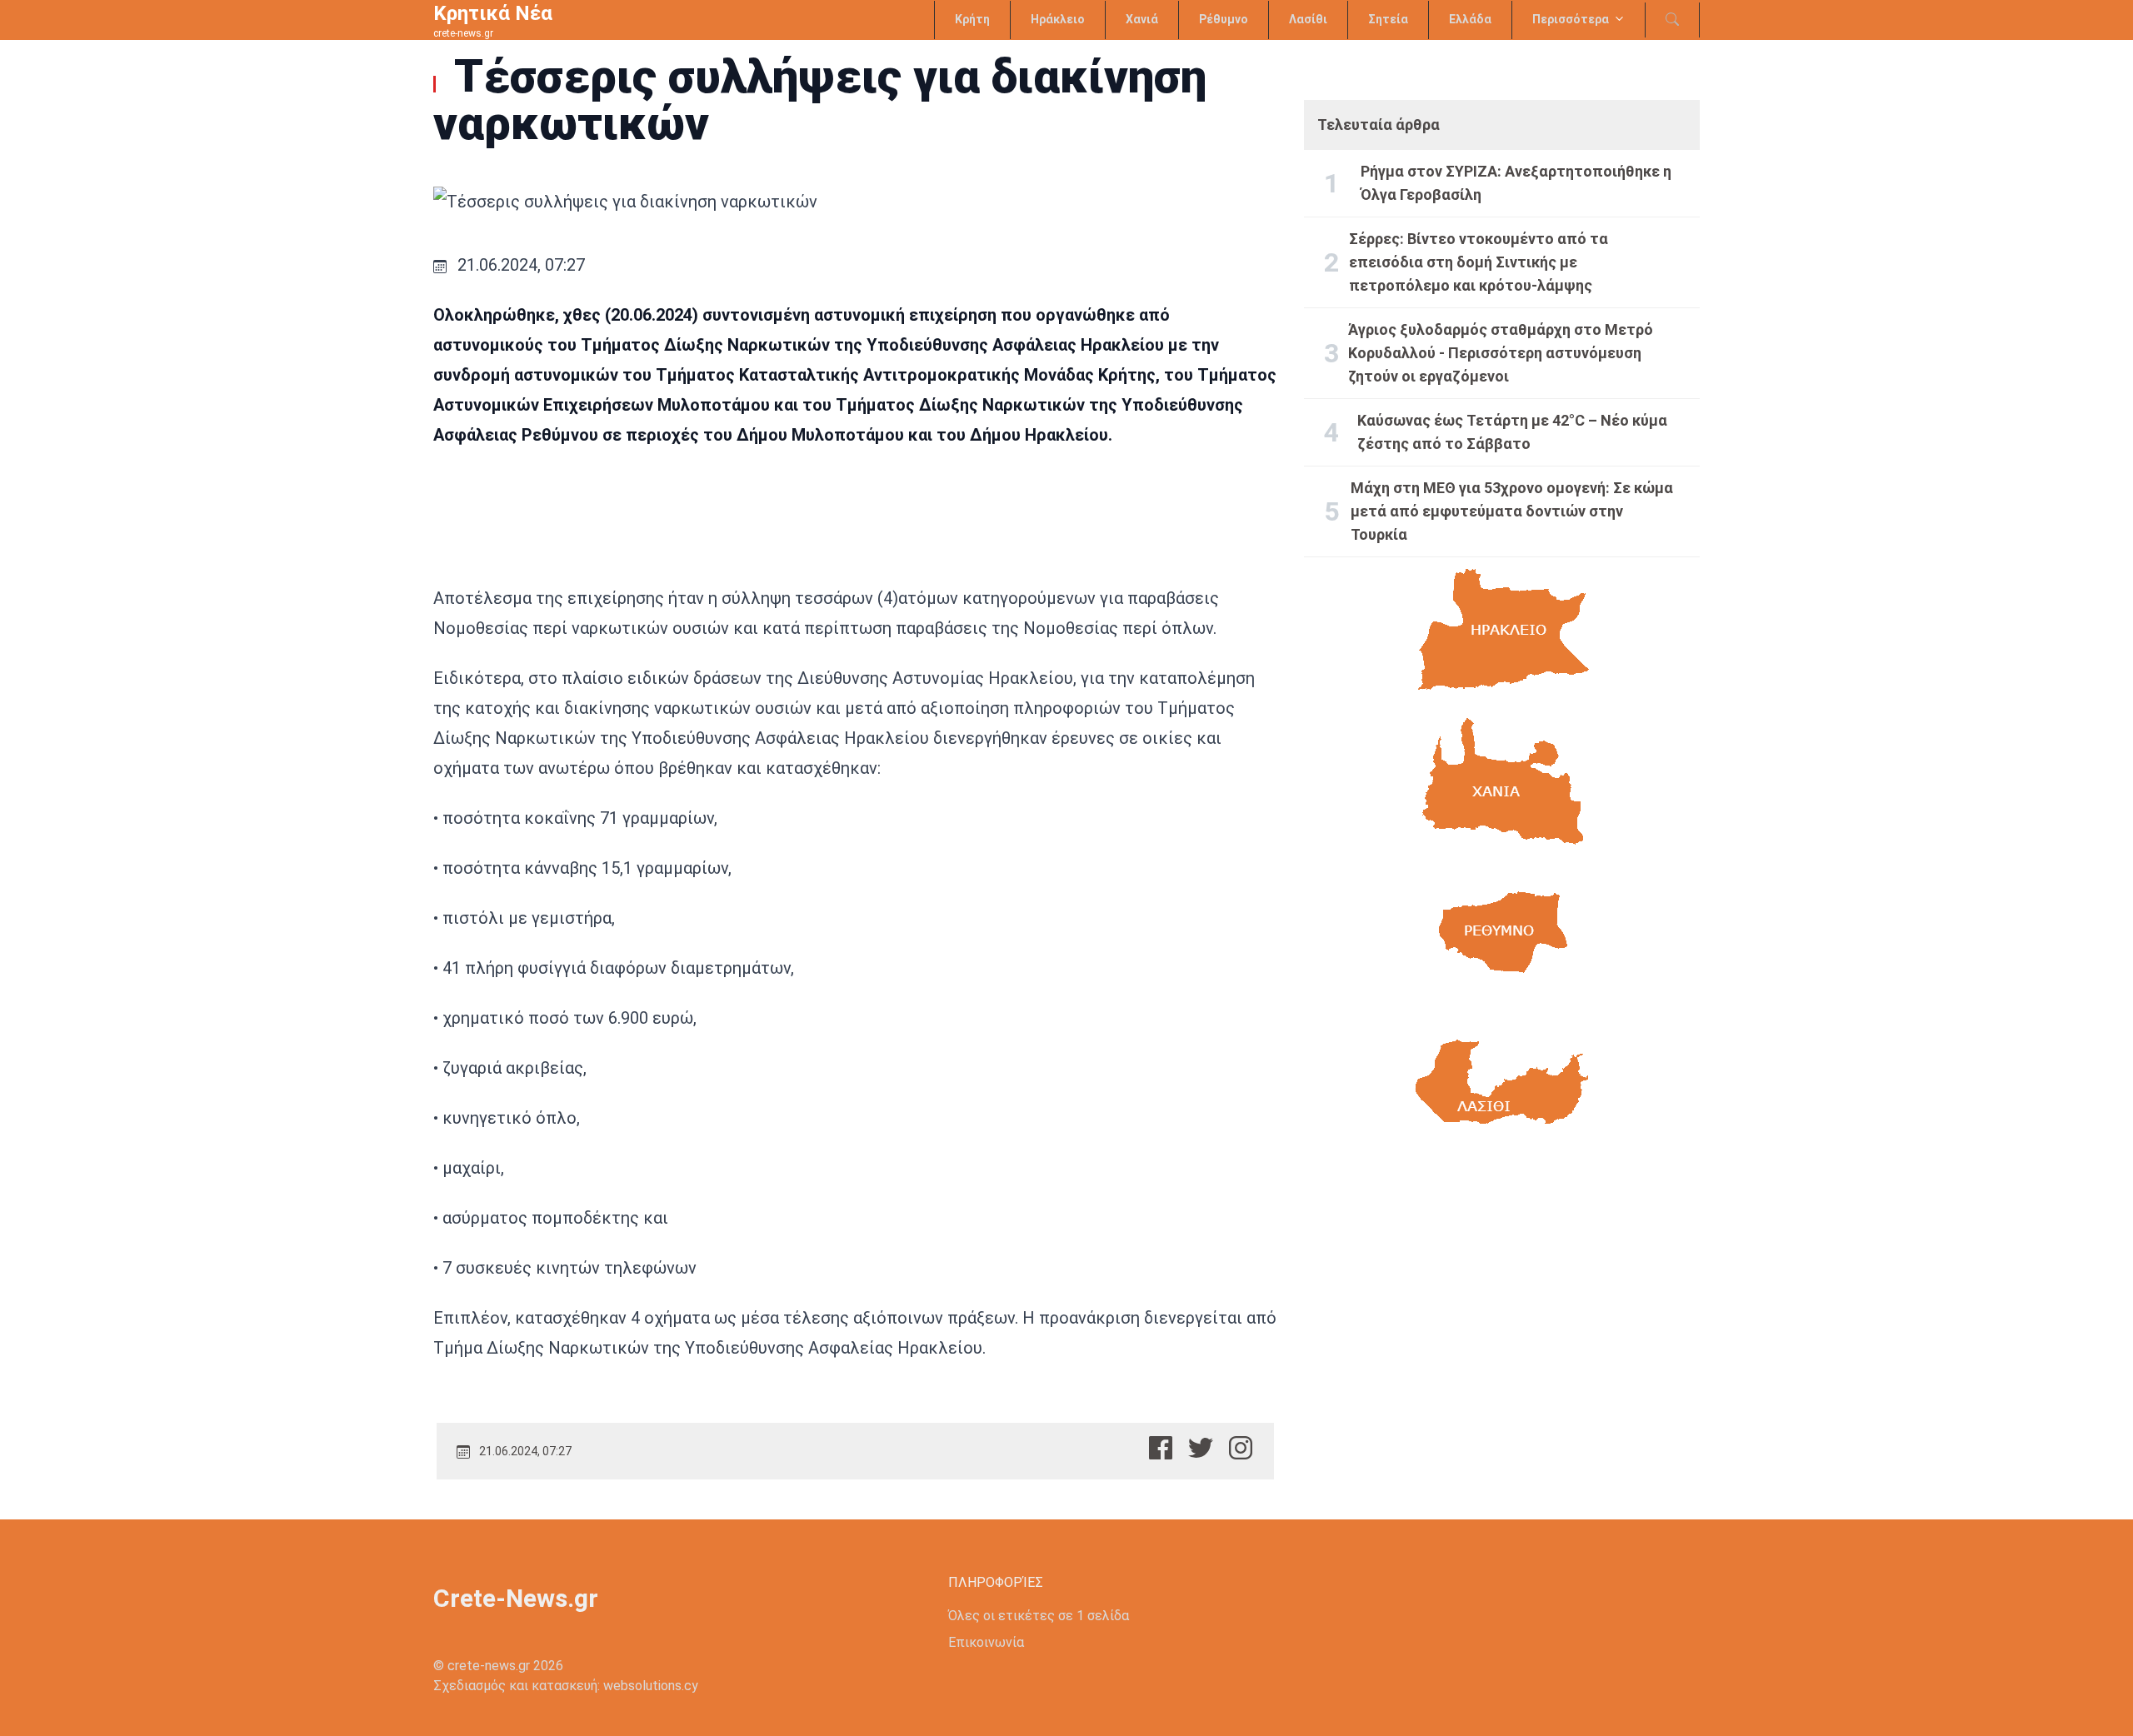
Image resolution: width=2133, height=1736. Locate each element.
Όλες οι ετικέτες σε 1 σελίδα (1039, 1616)
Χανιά (1142, 19)
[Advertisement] (1502, 1314)
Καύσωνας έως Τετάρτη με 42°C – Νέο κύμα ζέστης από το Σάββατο (1512, 432)
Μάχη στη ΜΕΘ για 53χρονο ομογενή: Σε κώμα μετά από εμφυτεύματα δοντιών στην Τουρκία (1512, 511)
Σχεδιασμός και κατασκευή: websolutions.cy (566, 1686)
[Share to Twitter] (1201, 1448)
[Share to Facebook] (1161, 1448)
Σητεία (1388, 19)
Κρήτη (972, 19)
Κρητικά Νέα (493, 13)
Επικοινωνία (986, 1642)
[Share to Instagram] (1241, 1448)
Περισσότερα (1571, 19)
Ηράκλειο (1058, 19)
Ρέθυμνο (1224, 19)
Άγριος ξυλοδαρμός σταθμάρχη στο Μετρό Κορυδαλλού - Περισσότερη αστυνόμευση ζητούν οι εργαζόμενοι (1501, 353)
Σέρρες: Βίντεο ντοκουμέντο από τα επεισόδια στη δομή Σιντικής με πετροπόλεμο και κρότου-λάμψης (1479, 262)
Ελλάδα (1470, 19)
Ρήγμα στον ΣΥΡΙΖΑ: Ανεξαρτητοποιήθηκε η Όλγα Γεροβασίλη (1516, 183)
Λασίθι (1308, 19)
